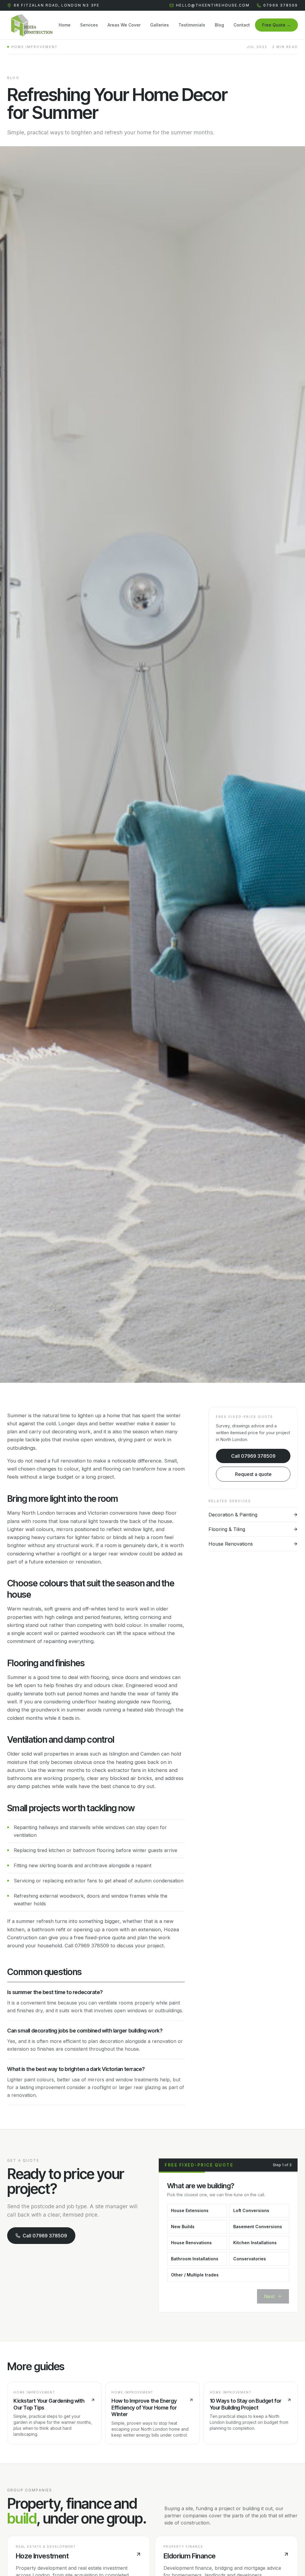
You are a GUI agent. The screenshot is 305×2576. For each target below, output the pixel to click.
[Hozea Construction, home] (30, 25)
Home (65, 25)
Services (89, 25)
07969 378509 (281, 5)
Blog (219, 25)
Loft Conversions (251, 2210)
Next (269, 2296)
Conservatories (250, 2259)
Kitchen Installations (255, 2243)
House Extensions (190, 2210)
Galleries (159, 25)
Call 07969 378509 (253, 1456)
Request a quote (253, 1474)
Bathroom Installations (195, 2259)
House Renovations (191, 2243)
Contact (242, 25)
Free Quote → (276, 25)
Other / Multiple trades (195, 2275)
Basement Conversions (258, 2227)
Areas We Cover (124, 25)
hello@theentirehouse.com (213, 5)
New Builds (183, 2227)
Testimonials (192, 25)
